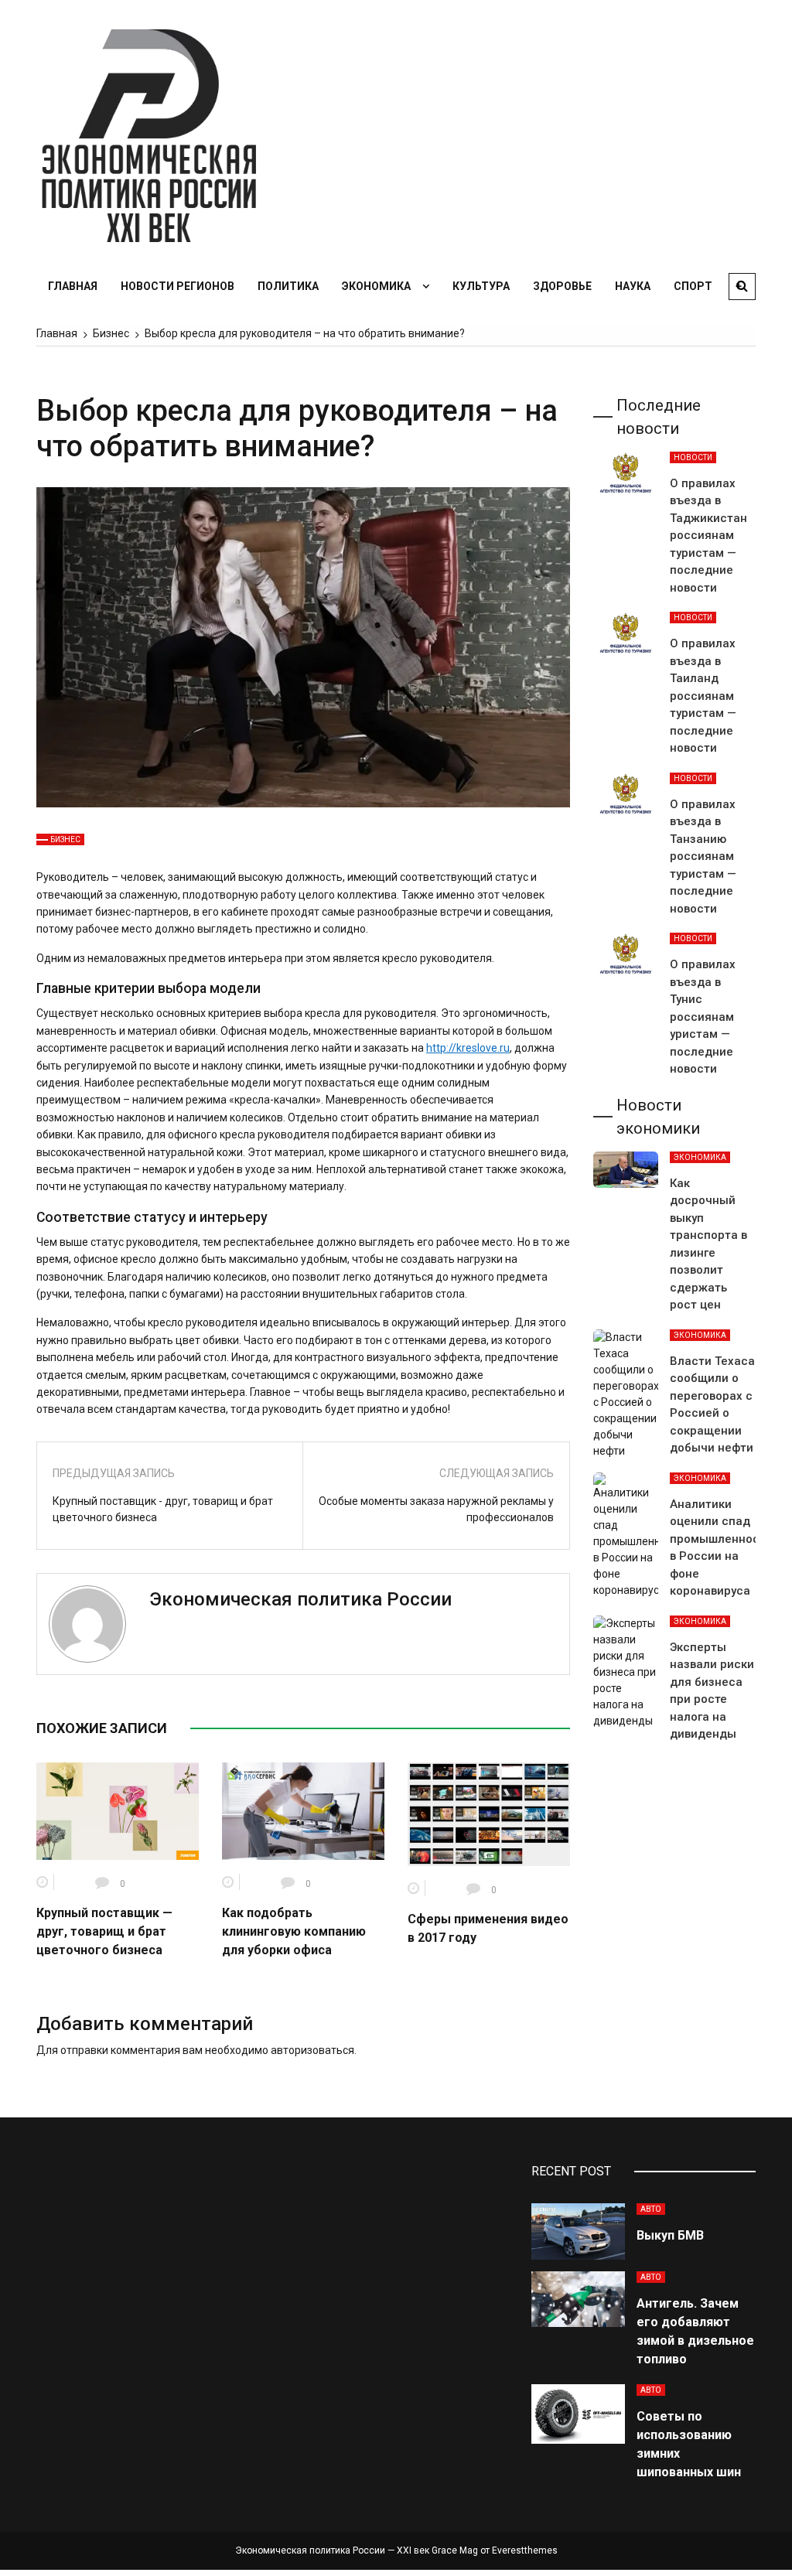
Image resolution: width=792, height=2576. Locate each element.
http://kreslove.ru (468, 1048)
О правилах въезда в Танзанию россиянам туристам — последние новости (703, 856)
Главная (73, 286)
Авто (651, 2209)
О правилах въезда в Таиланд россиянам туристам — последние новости (703, 696)
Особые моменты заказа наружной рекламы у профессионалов (436, 1509)
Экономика (376, 286)
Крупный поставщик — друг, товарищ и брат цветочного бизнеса (104, 1931)
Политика (288, 286)
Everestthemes (525, 2550)
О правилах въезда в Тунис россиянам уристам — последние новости (703, 1017)
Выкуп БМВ (670, 2235)
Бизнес (65, 839)
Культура (481, 286)
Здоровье (562, 286)
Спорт (693, 286)
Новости (693, 457)
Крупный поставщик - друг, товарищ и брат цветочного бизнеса (163, 1509)
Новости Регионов (178, 286)
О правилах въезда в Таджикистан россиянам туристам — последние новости (708, 536)
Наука (633, 286)
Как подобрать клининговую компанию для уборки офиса (294, 1931)
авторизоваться (312, 2050)
